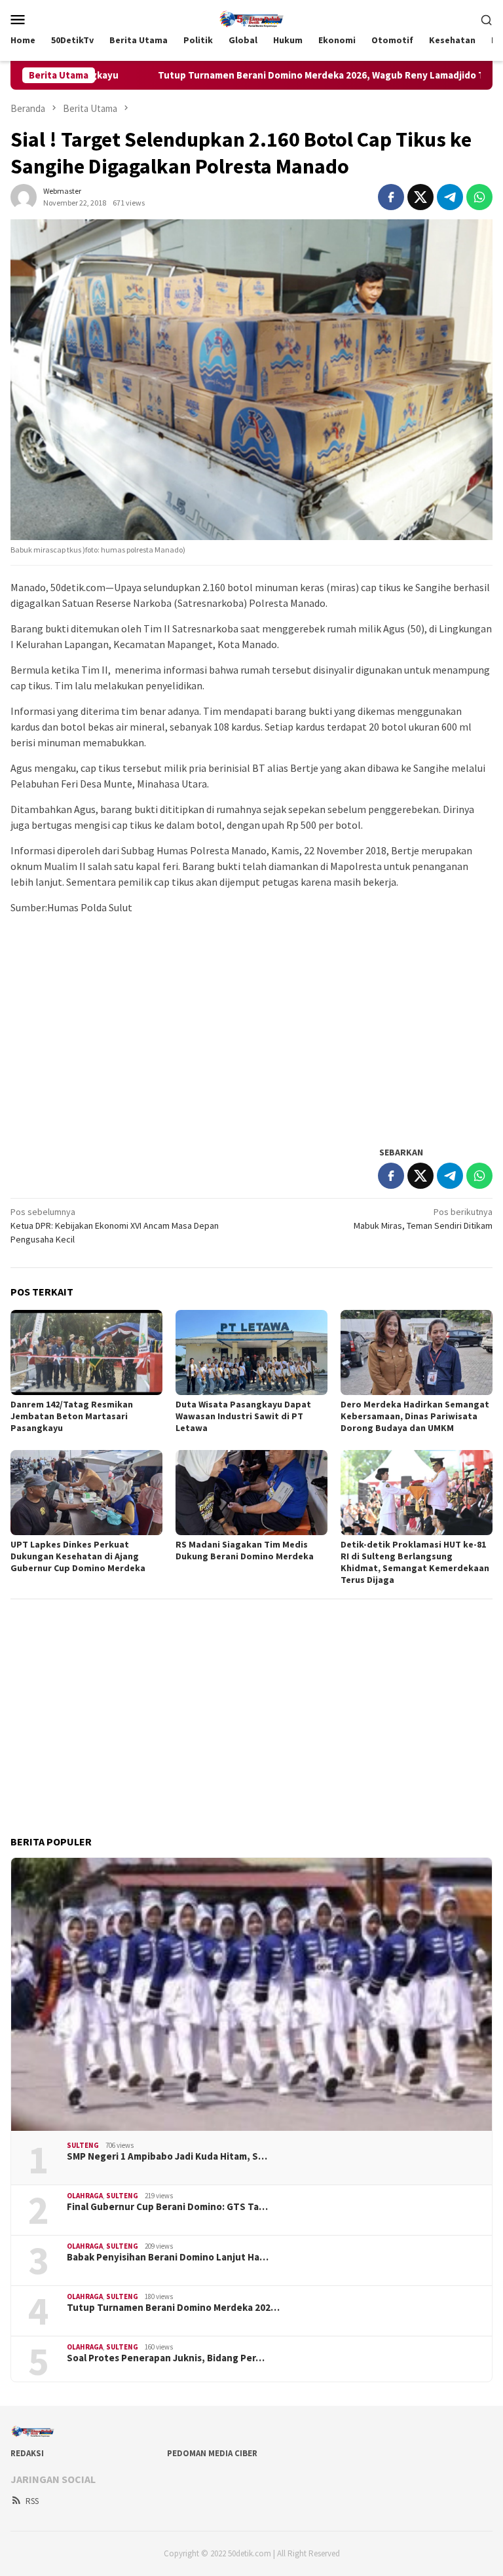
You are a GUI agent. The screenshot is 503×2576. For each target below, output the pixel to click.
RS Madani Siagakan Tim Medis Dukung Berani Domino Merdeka (245, 1550)
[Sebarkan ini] (391, 197)
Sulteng (83, 2145)
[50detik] (251, 18)
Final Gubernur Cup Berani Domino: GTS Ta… (167, 2207)
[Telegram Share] (450, 197)
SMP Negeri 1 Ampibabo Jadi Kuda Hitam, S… (167, 2156)
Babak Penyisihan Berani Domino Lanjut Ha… (168, 2257)
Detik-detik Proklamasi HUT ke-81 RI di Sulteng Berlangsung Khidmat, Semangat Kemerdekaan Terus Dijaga (415, 1562)
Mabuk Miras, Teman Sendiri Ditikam (423, 1219)
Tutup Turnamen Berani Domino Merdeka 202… (173, 2308)
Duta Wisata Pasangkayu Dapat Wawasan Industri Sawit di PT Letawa (243, 1416)
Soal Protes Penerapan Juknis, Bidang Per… (166, 2358)
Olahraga (85, 2196)
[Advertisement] (251, 1042)
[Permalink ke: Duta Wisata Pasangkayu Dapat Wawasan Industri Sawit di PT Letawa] (251, 1352)
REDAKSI (27, 2453)
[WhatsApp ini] (479, 197)
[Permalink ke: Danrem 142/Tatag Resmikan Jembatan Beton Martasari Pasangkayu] (86, 1352)
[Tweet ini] (420, 197)
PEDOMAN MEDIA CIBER (212, 2453)
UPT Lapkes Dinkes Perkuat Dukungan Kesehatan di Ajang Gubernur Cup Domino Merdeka (78, 1556)
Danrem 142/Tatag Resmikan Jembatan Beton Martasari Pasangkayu (72, 1416)
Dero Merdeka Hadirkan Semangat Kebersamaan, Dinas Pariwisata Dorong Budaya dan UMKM (415, 1416)
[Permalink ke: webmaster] (24, 196)
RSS (32, 2501)
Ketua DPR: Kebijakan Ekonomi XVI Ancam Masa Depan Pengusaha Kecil (115, 1225)
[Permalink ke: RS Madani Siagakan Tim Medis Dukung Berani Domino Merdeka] (251, 1493)
